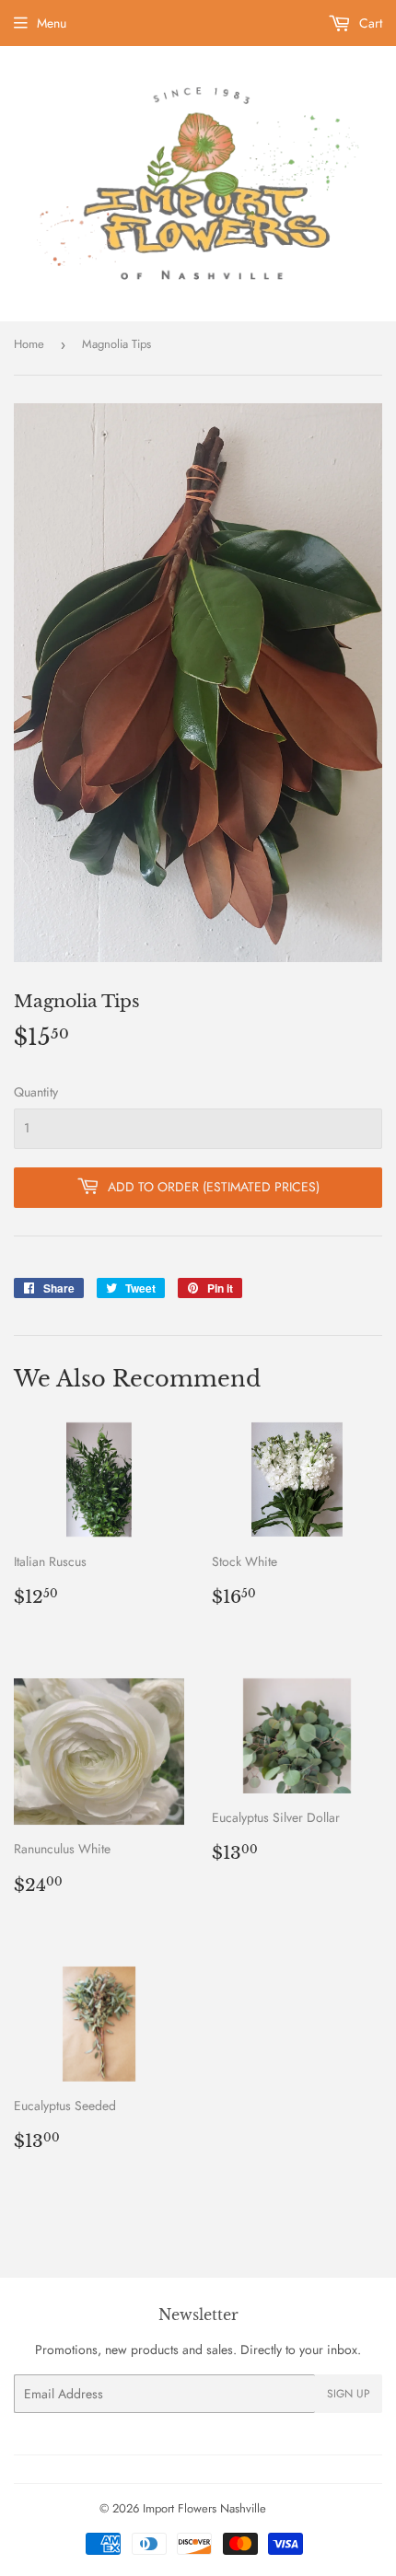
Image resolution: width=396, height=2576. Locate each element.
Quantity (36, 1092)
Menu (52, 23)
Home (29, 344)
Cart (369, 23)
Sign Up (349, 2394)
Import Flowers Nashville (204, 2508)
